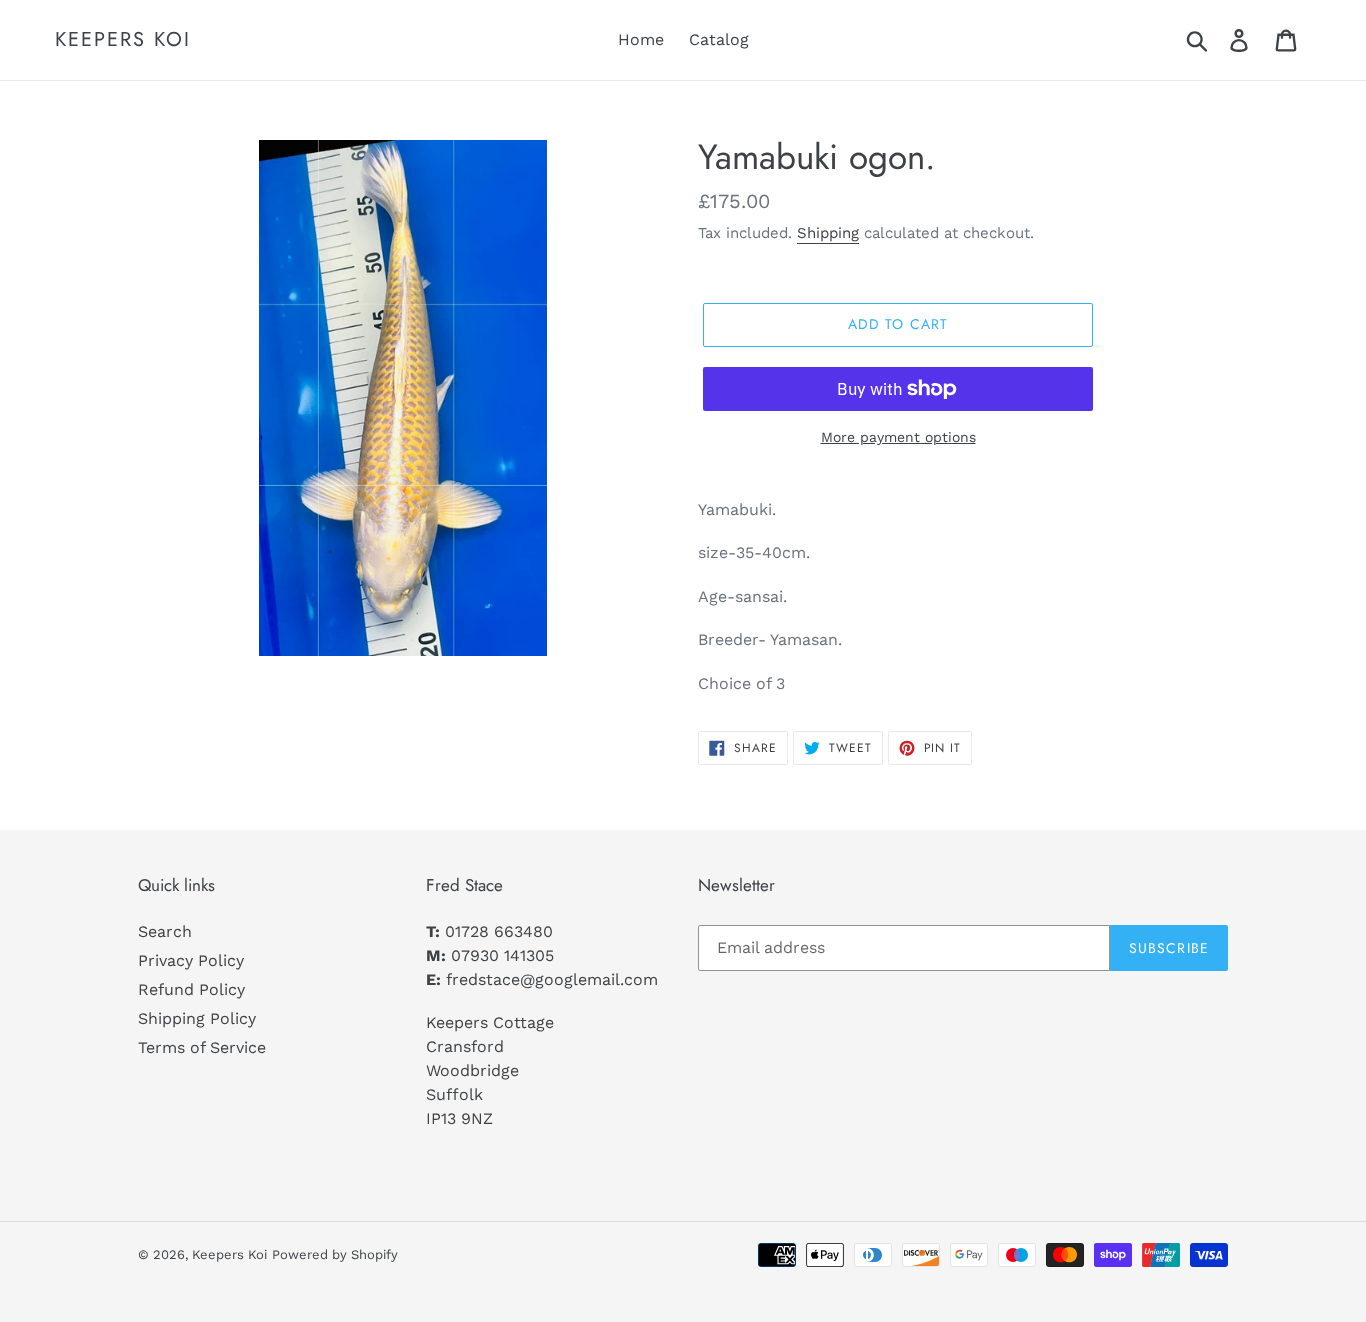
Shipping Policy (197, 1018)
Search (165, 931)
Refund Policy (191, 989)
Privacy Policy (191, 960)
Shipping (828, 233)
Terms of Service (202, 1047)
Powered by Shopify (335, 1254)
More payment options (898, 437)
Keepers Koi (123, 40)
